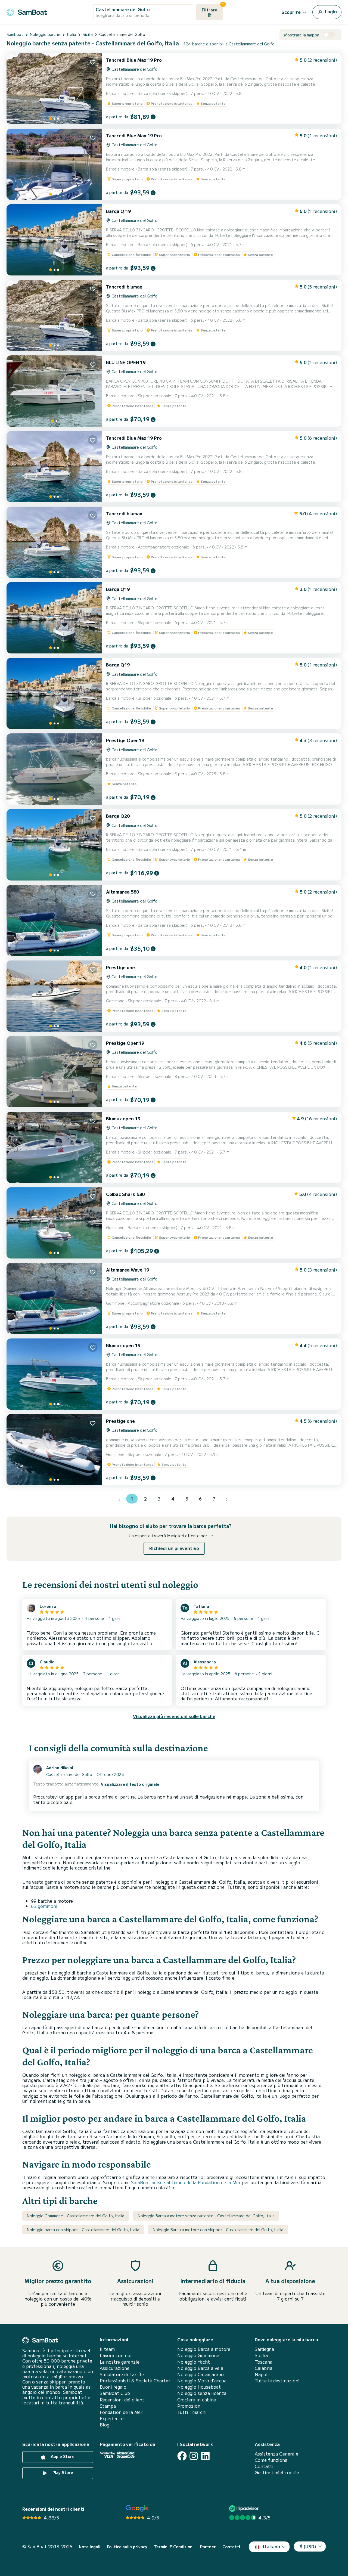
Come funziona (271, 2460)
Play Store (62, 2472)
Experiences (113, 2418)
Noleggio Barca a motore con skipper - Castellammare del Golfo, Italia (218, 2230)
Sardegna (264, 2349)
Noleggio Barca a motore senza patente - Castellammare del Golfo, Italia (206, 2216)
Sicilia (261, 2355)
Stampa (108, 2406)
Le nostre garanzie (120, 2362)
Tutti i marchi (192, 2412)
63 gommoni (44, 1906)
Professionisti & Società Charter (135, 2381)
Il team (107, 2349)
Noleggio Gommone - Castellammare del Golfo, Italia (76, 2216)
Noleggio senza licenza (202, 2393)
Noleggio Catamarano (201, 2374)
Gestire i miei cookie (277, 2473)
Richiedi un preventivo (174, 1548)
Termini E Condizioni (174, 2547)
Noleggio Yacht (194, 2362)
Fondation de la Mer (121, 2412)
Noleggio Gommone (198, 2355)
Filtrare (212, 8)
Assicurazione (115, 2368)
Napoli (262, 2374)
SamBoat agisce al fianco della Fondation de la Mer (186, 2182)
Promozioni (189, 2406)
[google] (137, 2508)
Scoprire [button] (291, 12)
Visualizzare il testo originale (130, 1784)
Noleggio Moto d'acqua (202, 2381)
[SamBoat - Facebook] (182, 2456)
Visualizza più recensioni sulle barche (174, 1716)
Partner (208, 2547)
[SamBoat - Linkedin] (205, 2456)
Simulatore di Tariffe (122, 2374)
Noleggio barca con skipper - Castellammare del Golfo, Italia (83, 2230)
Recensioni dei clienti (123, 2400)
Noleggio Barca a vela (200, 2368)
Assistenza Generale (276, 2454)
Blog (105, 2425)
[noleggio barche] (27, 11)
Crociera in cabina (197, 2400)
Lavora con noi (116, 2355)
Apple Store (62, 2456)
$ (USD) (308, 2546)
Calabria (264, 2368)
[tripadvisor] (245, 2508)
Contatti (264, 2466)
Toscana (264, 2362)
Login (330, 11)
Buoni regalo (113, 2387)
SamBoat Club (115, 2393)
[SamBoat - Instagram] (194, 2456)
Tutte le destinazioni (277, 2381)
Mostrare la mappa (302, 35)
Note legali (90, 2547)
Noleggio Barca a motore (204, 2349)
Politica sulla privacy (127, 2547)
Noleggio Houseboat (199, 2387)
